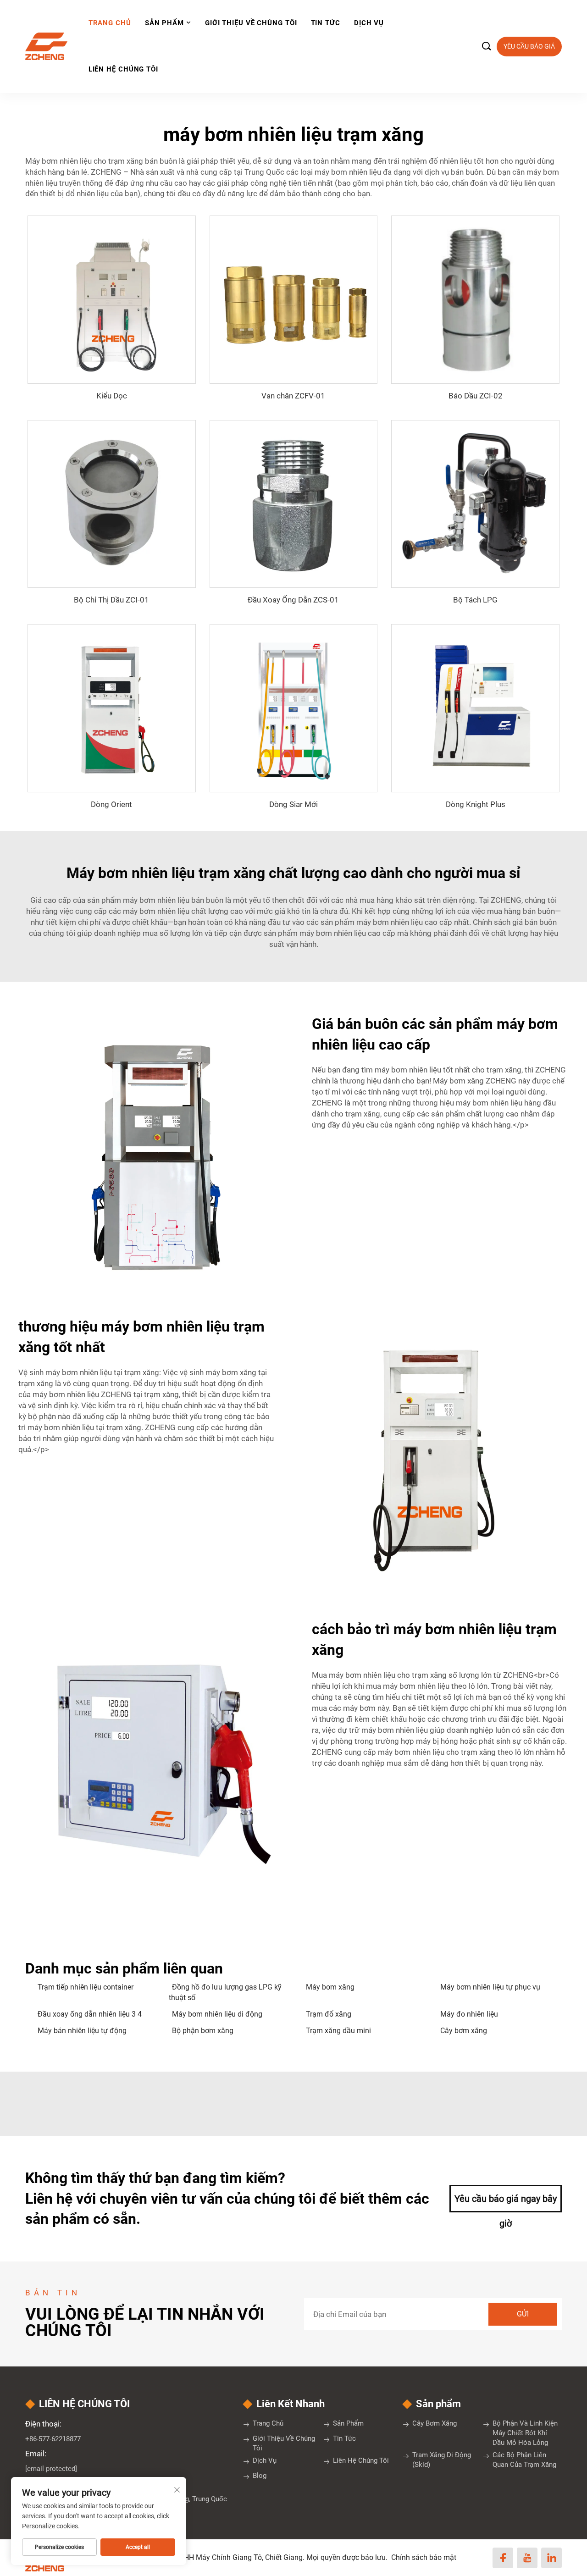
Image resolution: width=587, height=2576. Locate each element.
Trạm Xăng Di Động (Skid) (442, 2460)
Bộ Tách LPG (475, 600)
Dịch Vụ (369, 23)
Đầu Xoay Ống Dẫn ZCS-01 (293, 600)
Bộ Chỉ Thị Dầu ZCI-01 (111, 600)
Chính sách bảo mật (424, 2557)
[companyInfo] (50, 46)
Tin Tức (326, 23)
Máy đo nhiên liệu (469, 2014)
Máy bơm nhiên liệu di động (217, 2014)
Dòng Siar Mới (293, 804)
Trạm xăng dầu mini (338, 2031)
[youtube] (527, 2558)
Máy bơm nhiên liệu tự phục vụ (490, 1987)
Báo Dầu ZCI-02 (476, 396)
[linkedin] (551, 2558)
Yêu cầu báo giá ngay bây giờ (506, 2203)
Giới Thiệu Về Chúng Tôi (251, 23)
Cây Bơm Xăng (435, 2423)
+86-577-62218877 (53, 2439)
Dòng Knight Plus (476, 804)
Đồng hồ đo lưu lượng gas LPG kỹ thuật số (225, 1992)
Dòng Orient (111, 804)
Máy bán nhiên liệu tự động (82, 2031)
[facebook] (503, 2558)
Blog (260, 2476)
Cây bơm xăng (464, 2031)
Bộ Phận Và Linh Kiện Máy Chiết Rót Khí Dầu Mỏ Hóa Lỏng (525, 2433)
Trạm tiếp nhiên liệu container (86, 1987)
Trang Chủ (110, 23)
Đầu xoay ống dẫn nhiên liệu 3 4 (90, 2014)
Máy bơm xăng (330, 1987)
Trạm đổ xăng (329, 2014)
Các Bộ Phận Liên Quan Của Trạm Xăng (524, 2460)
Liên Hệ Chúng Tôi (123, 69)
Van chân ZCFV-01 (293, 396)
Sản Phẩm (164, 23)
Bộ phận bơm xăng (203, 2031)
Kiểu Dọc (112, 396)
